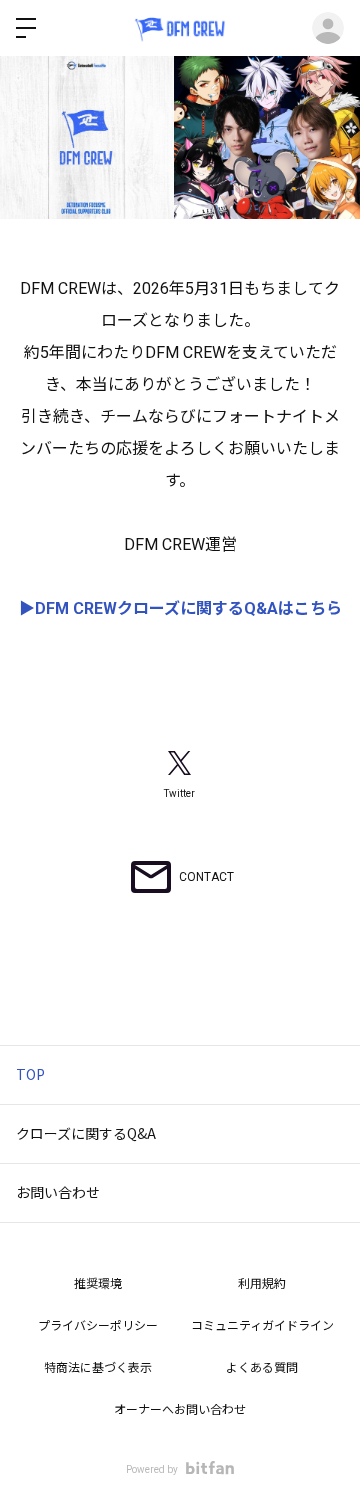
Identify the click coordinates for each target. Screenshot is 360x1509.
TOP (30, 1074)
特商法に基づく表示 (98, 1368)
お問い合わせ (58, 1192)
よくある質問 (262, 1368)
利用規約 (262, 1284)
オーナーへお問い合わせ (180, 1410)
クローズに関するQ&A (86, 1133)
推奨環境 (98, 1284)
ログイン (328, 28)
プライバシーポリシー (98, 1326)
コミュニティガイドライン (262, 1326)
